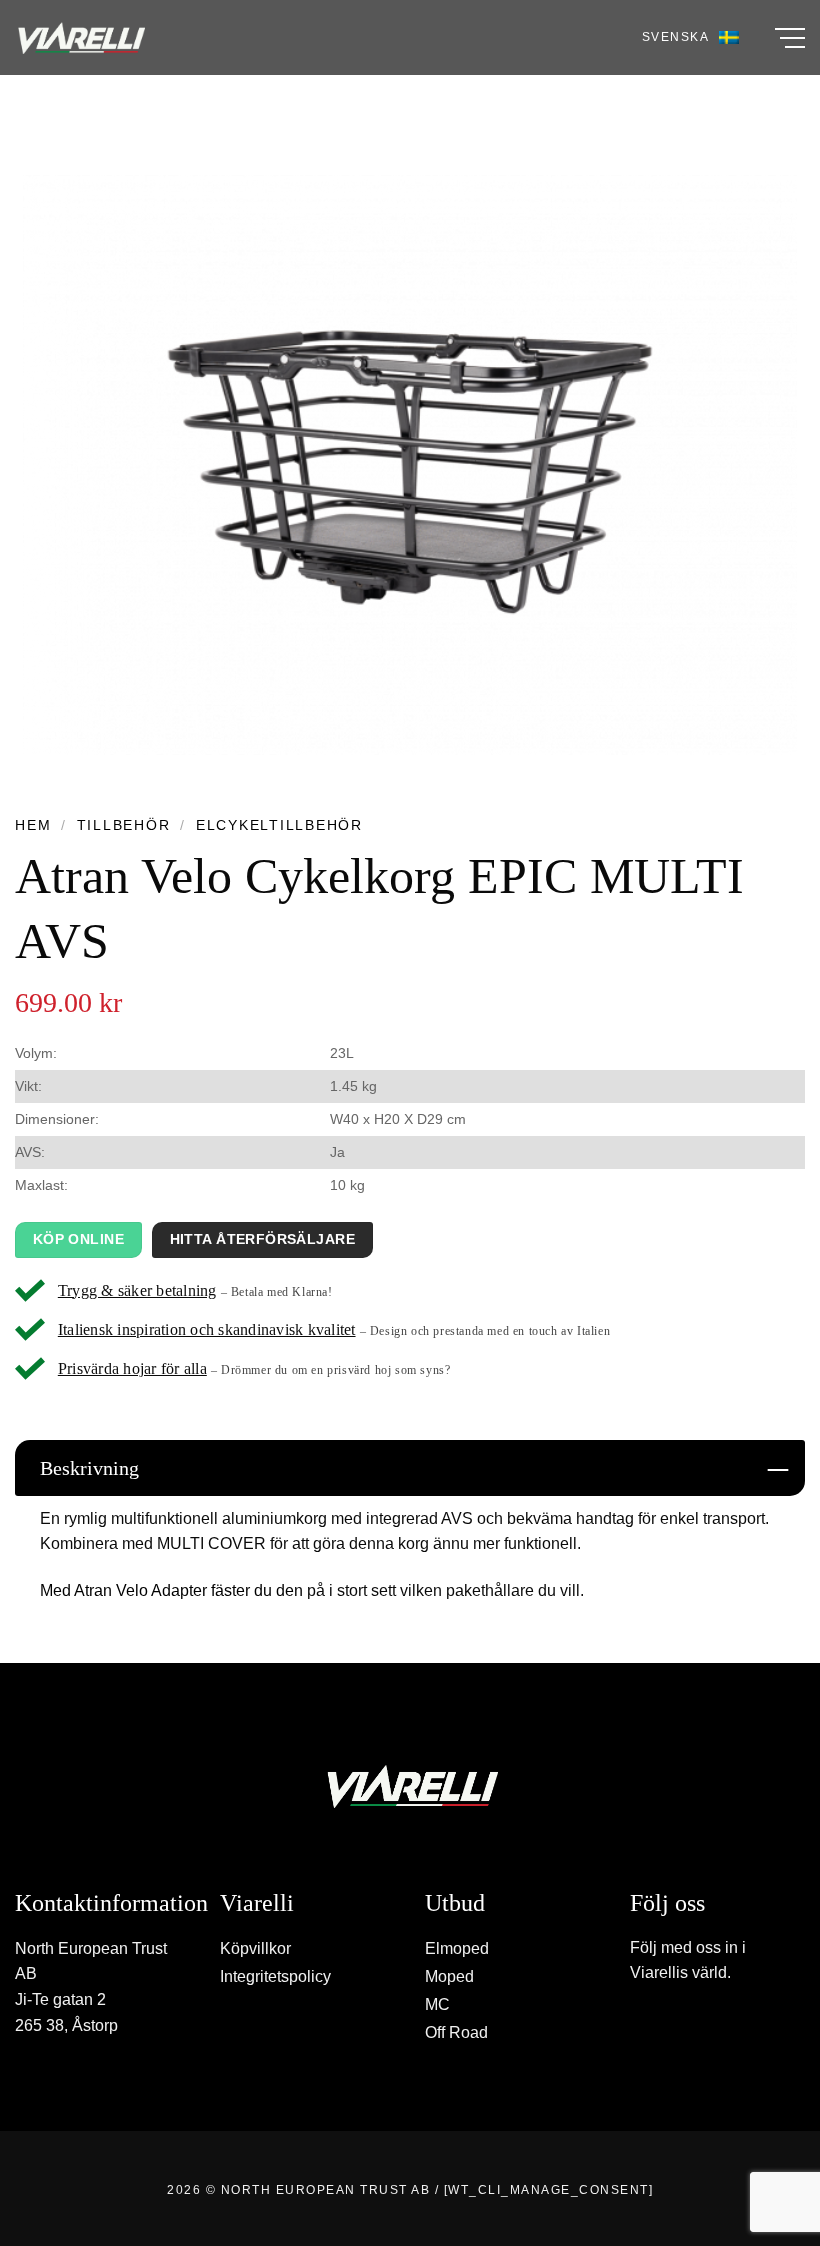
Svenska (676, 37)
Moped (449, 1976)
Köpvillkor (255, 1948)
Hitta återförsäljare (262, 1239)
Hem (33, 825)
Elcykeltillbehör (279, 825)
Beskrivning (89, 1468)
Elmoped (457, 1948)
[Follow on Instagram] (662, 2029)
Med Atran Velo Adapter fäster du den (171, 1590)
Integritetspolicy (275, 1976)
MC (437, 2004)
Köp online (78, 1239)
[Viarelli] (80, 38)
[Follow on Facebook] (641, 2029)
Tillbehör (124, 825)
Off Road (456, 2032)
